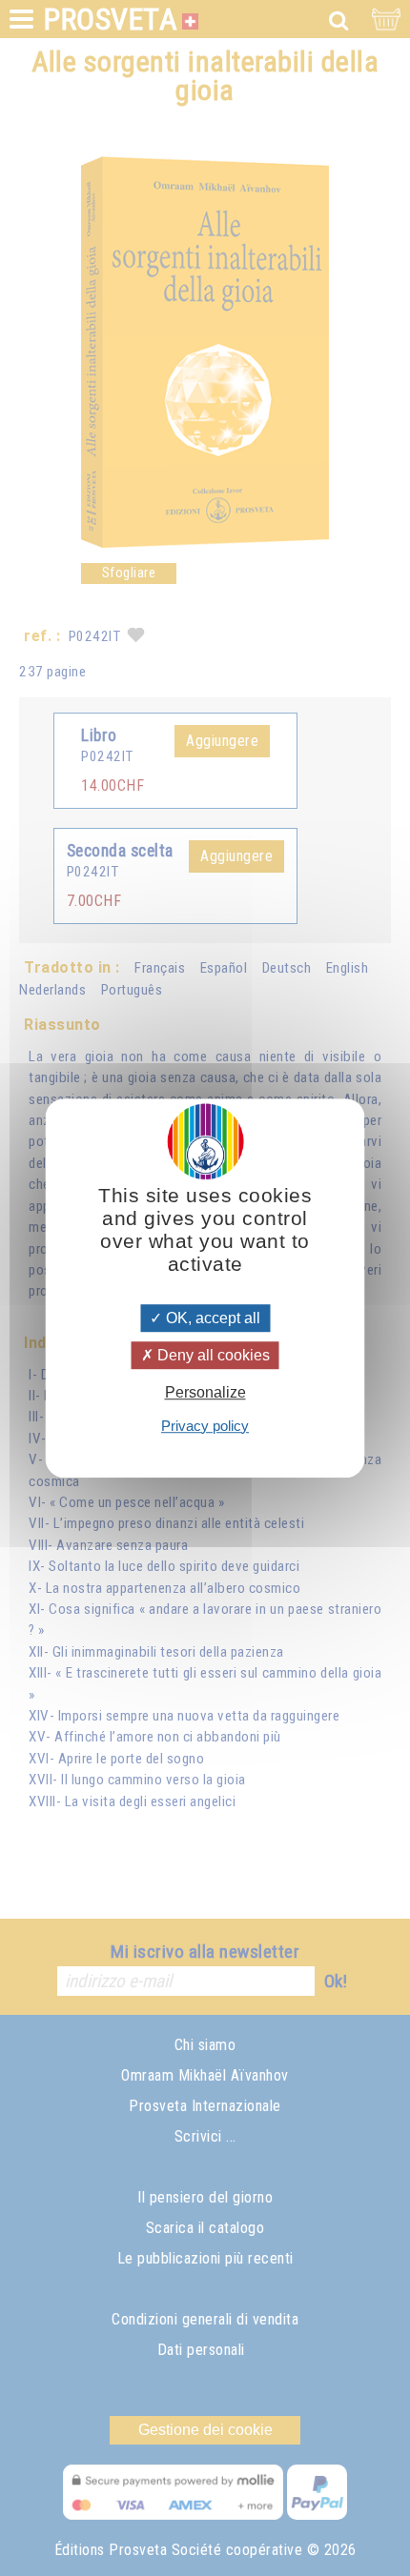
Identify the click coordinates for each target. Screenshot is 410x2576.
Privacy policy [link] (205, 1426)
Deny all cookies (212, 1355)
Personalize (205, 1393)
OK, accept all (211, 1318)
